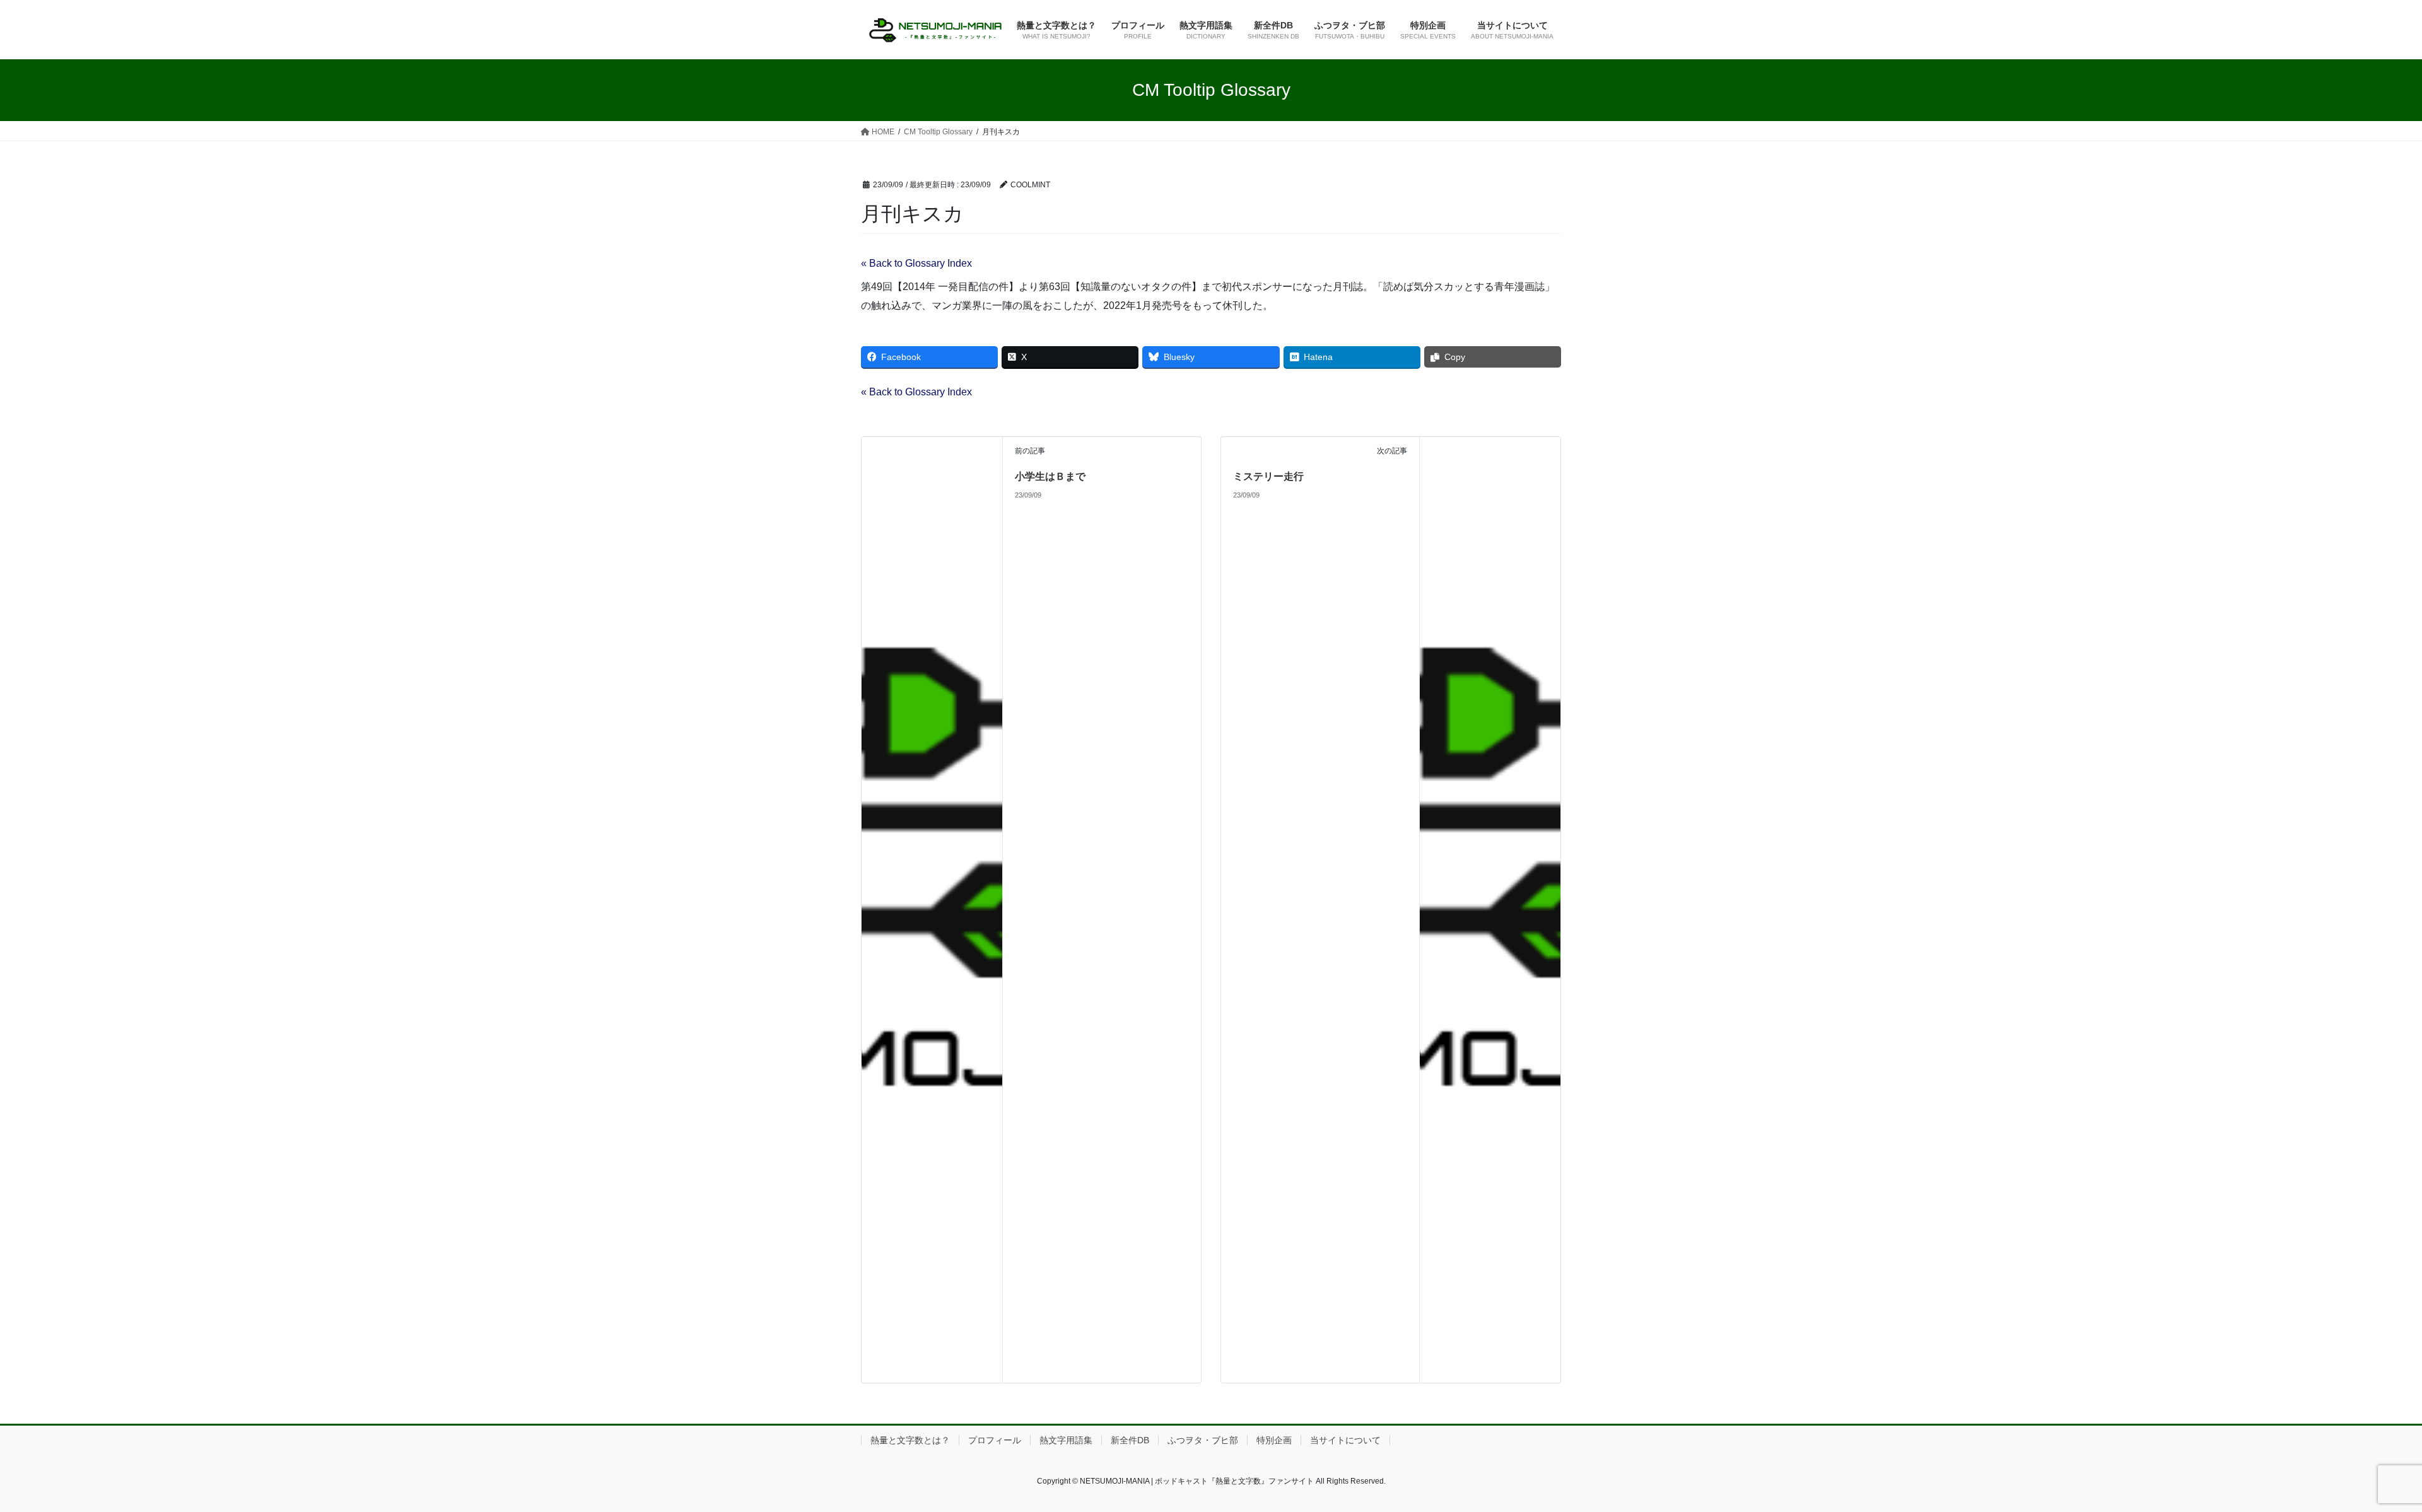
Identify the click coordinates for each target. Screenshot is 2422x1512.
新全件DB (1130, 1440)
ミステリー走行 (1268, 476)
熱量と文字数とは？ (910, 1440)
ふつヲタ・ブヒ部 (1203, 1440)
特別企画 (1274, 1440)
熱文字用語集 (1066, 1440)
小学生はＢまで (1050, 476)
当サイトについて (1345, 1440)
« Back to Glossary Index (916, 263)
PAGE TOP (2359, 1456)
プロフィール (995, 1440)
